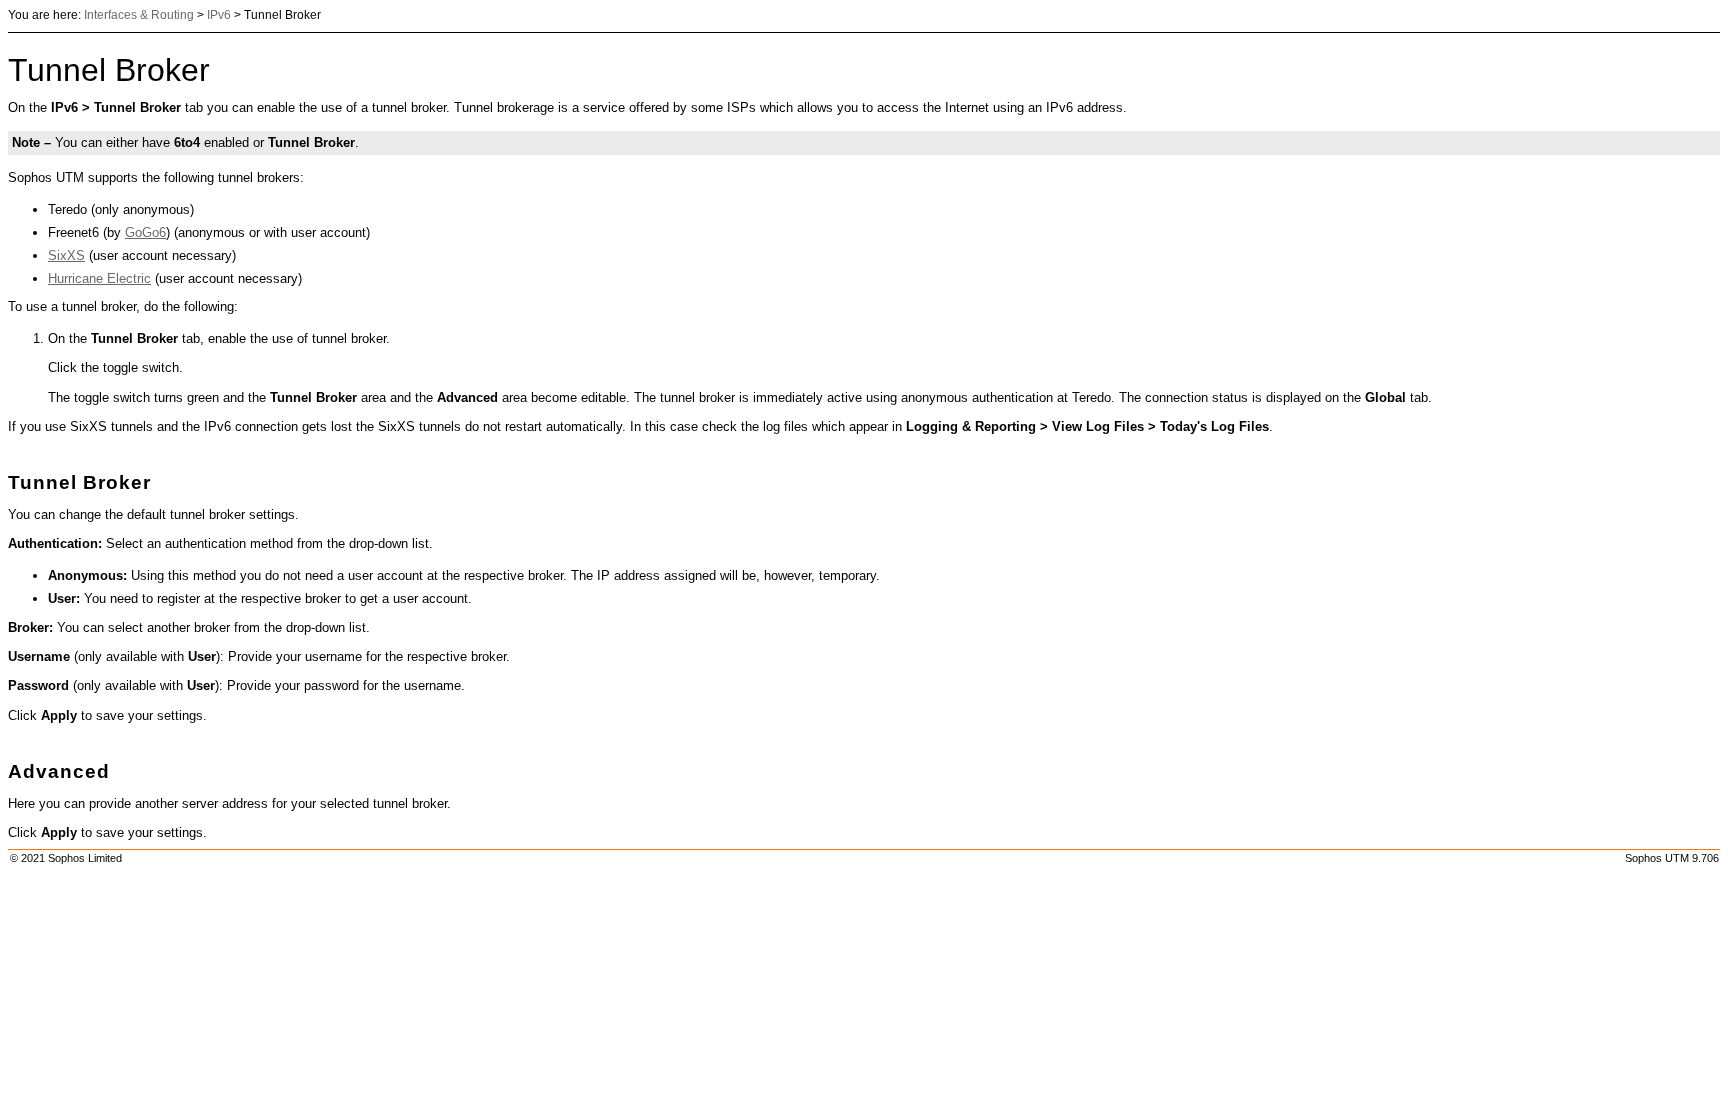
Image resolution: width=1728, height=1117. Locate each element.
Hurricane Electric (99, 278)
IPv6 (219, 15)
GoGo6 (145, 232)
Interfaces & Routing (139, 15)
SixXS (66, 255)
